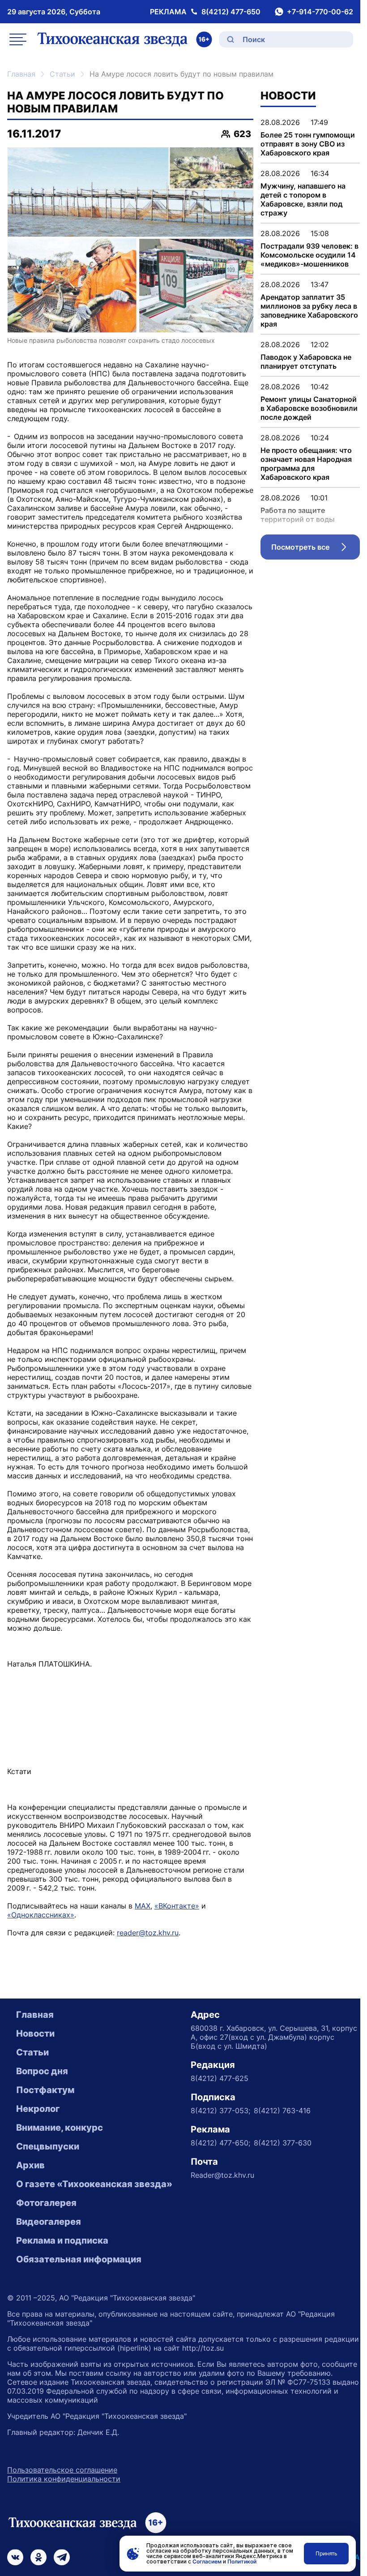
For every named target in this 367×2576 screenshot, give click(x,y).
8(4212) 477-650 (231, 12)
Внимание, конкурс (60, 2128)
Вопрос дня (42, 2071)
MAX (143, 1906)
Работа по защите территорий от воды (298, 515)
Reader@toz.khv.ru (222, 2175)
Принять (326, 2553)
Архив (30, 2165)
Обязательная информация (79, 2259)
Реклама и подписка (62, 2240)
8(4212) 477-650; (220, 2143)
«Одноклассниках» (41, 1915)
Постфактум (45, 2090)
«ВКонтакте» (177, 1906)
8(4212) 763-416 (282, 2111)
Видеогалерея (49, 2222)
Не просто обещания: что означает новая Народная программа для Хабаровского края (306, 464)
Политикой (242, 2561)
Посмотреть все (316, 549)
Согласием (207, 2561)
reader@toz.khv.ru (148, 1933)
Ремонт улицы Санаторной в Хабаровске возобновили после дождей (309, 408)
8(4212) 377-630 (283, 2143)
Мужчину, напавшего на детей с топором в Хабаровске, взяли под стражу (303, 199)
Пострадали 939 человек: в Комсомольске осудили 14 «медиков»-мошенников (309, 255)
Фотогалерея (46, 2203)
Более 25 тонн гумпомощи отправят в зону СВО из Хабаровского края (308, 144)
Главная (21, 74)
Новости (35, 2033)
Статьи (62, 74)
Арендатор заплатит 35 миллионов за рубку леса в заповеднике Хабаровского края (309, 310)
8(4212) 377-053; (220, 2111)
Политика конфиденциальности (64, 2479)
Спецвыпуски (48, 2146)
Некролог (38, 2109)
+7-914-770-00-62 (320, 12)
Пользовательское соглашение (62, 2470)
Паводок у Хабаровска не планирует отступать (306, 362)
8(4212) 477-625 (220, 2078)
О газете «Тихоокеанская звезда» (94, 2184)
